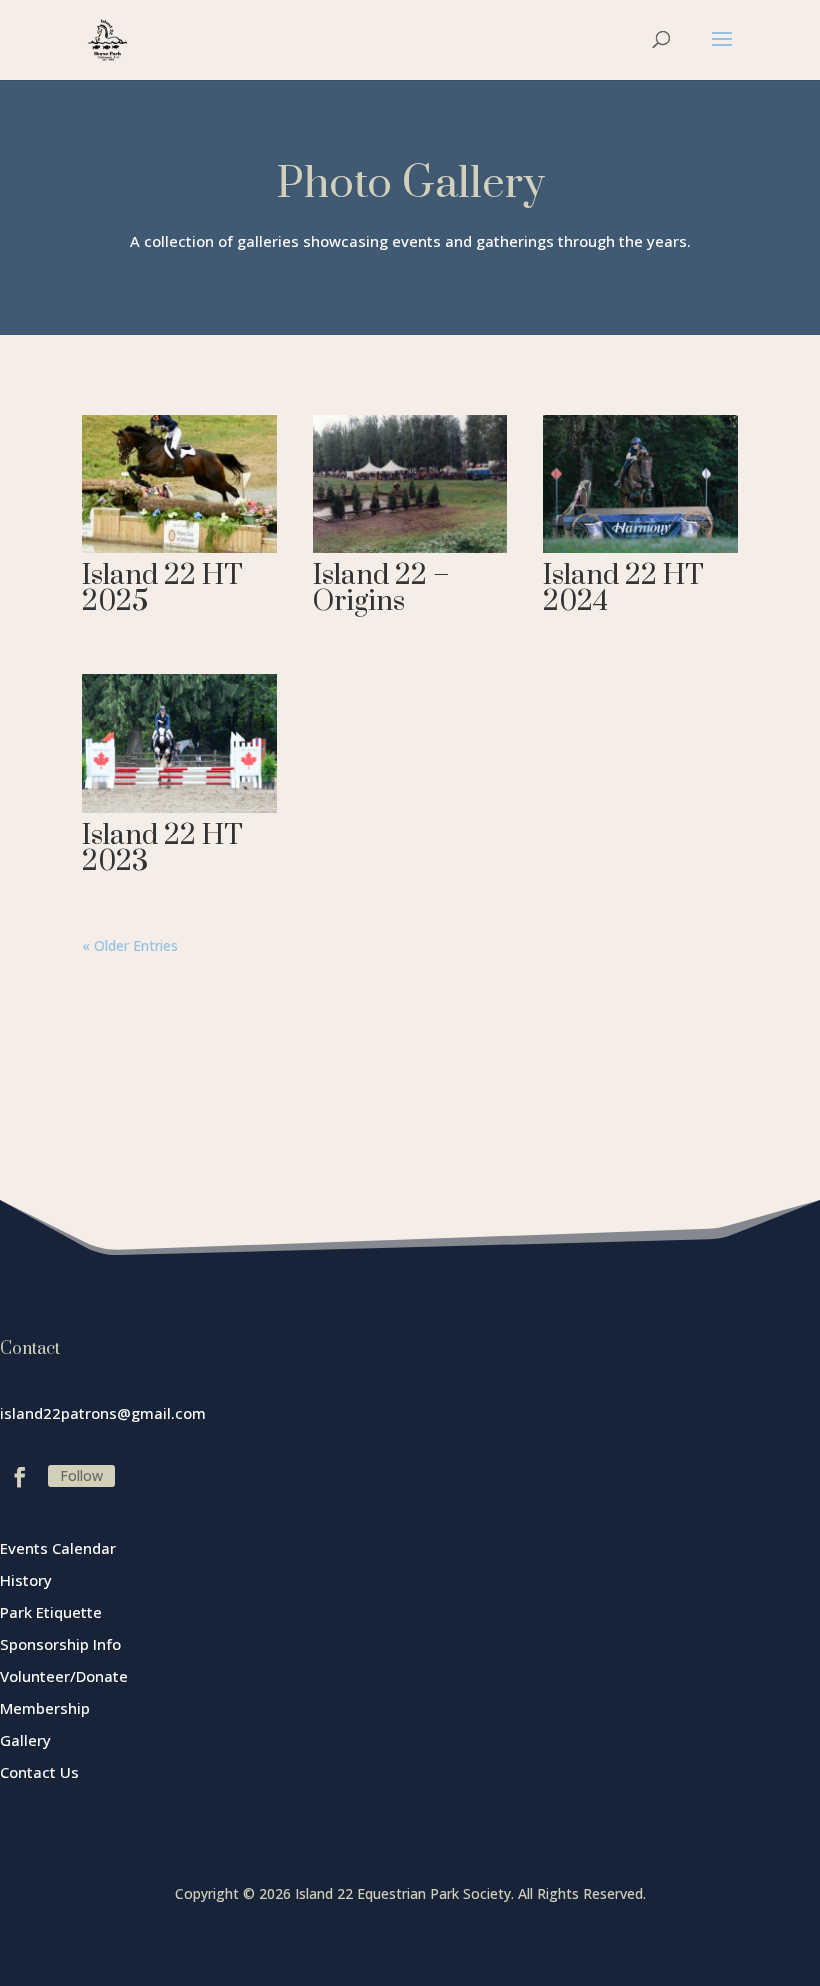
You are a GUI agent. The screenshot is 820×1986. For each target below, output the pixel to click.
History (26, 1580)
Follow (81, 1475)
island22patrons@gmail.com (103, 1413)
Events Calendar (58, 1548)
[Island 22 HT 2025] (179, 484)
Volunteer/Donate (64, 1676)
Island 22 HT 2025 (162, 588)
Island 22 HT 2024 (623, 588)
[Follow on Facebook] (20, 1477)
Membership (45, 1708)
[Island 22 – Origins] (410, 484)
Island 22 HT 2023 (162, 848)
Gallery (25, 1740)
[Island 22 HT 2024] (640, 484)
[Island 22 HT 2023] (179, 743)
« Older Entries (130, 945)
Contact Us (39, 1772)
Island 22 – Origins (381, 588)
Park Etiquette (51, 1612)
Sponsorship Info (60, 1644)
